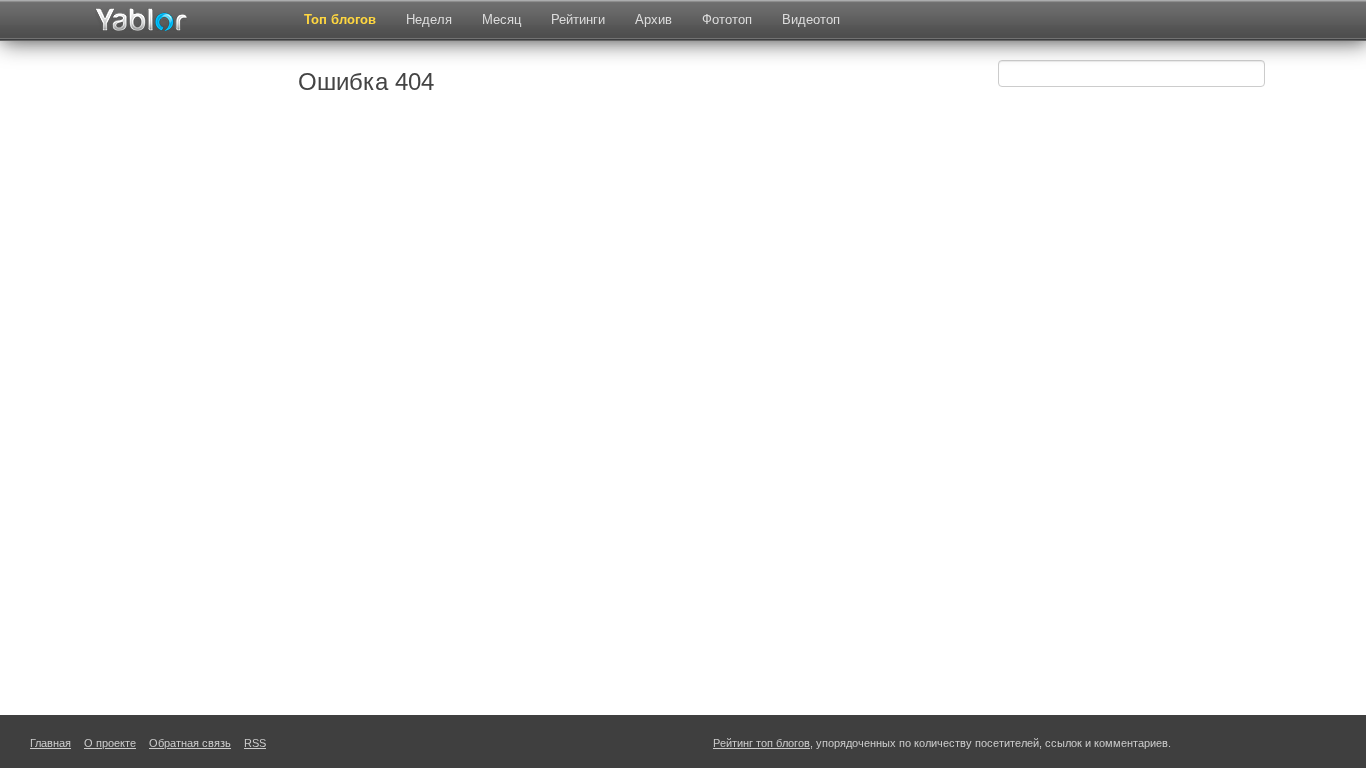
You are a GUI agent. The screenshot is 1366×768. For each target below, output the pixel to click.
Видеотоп (811, 19)
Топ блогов (340, 19)
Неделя (429, 19)
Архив (653, 19)
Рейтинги (578, 19)
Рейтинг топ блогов (761, 743)
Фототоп (727, 19)
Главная (50, 743)
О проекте (110, 743)
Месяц (501, 19)
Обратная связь (190, 743)
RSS (255, 743)
